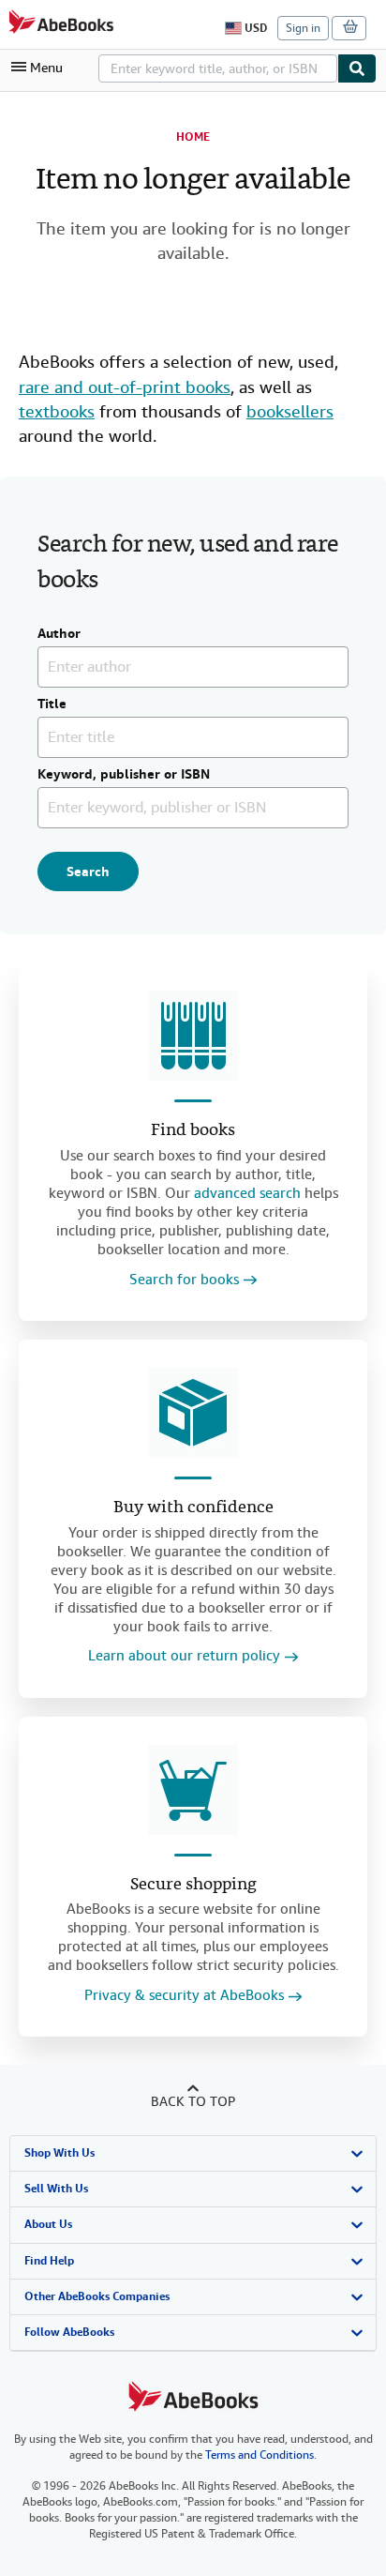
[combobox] (218, 68)
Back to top (193, 2101)
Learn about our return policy (184, 1656)
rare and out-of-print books (125, 387)
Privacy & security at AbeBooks (184, 1996)
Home (193, 137)
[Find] (357, 68)
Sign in (303, 28)
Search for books (184, 1280)
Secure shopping (193, 1885)
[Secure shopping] (193, 1790)
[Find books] (193, 1036)
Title (52, 705)
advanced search (247, 1193)
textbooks (57, 411)
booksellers (290, 411)
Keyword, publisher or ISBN (124, 775)
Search (88, 871)
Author (59, 634)
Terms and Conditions (260, 2455)
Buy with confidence (193, 1508)
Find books (193, 1131)
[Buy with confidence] (193, 1413)
